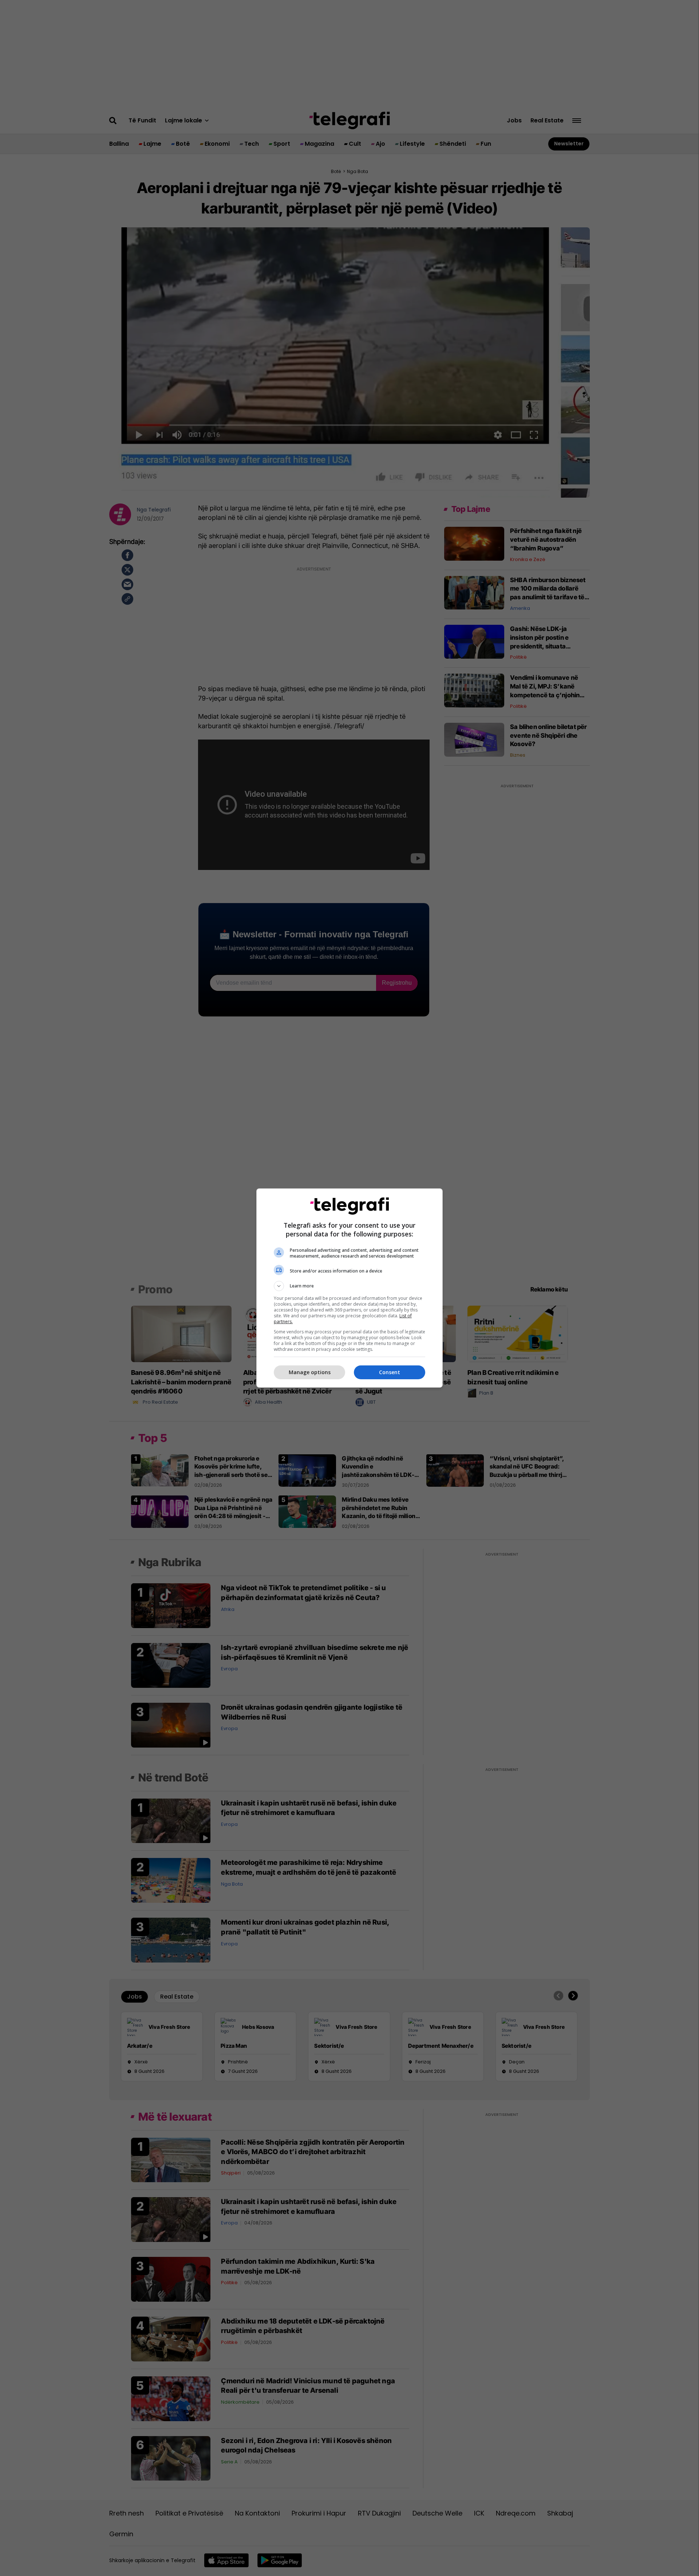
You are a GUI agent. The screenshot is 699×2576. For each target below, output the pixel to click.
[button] (349, 1286)
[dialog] (349, 1288)
